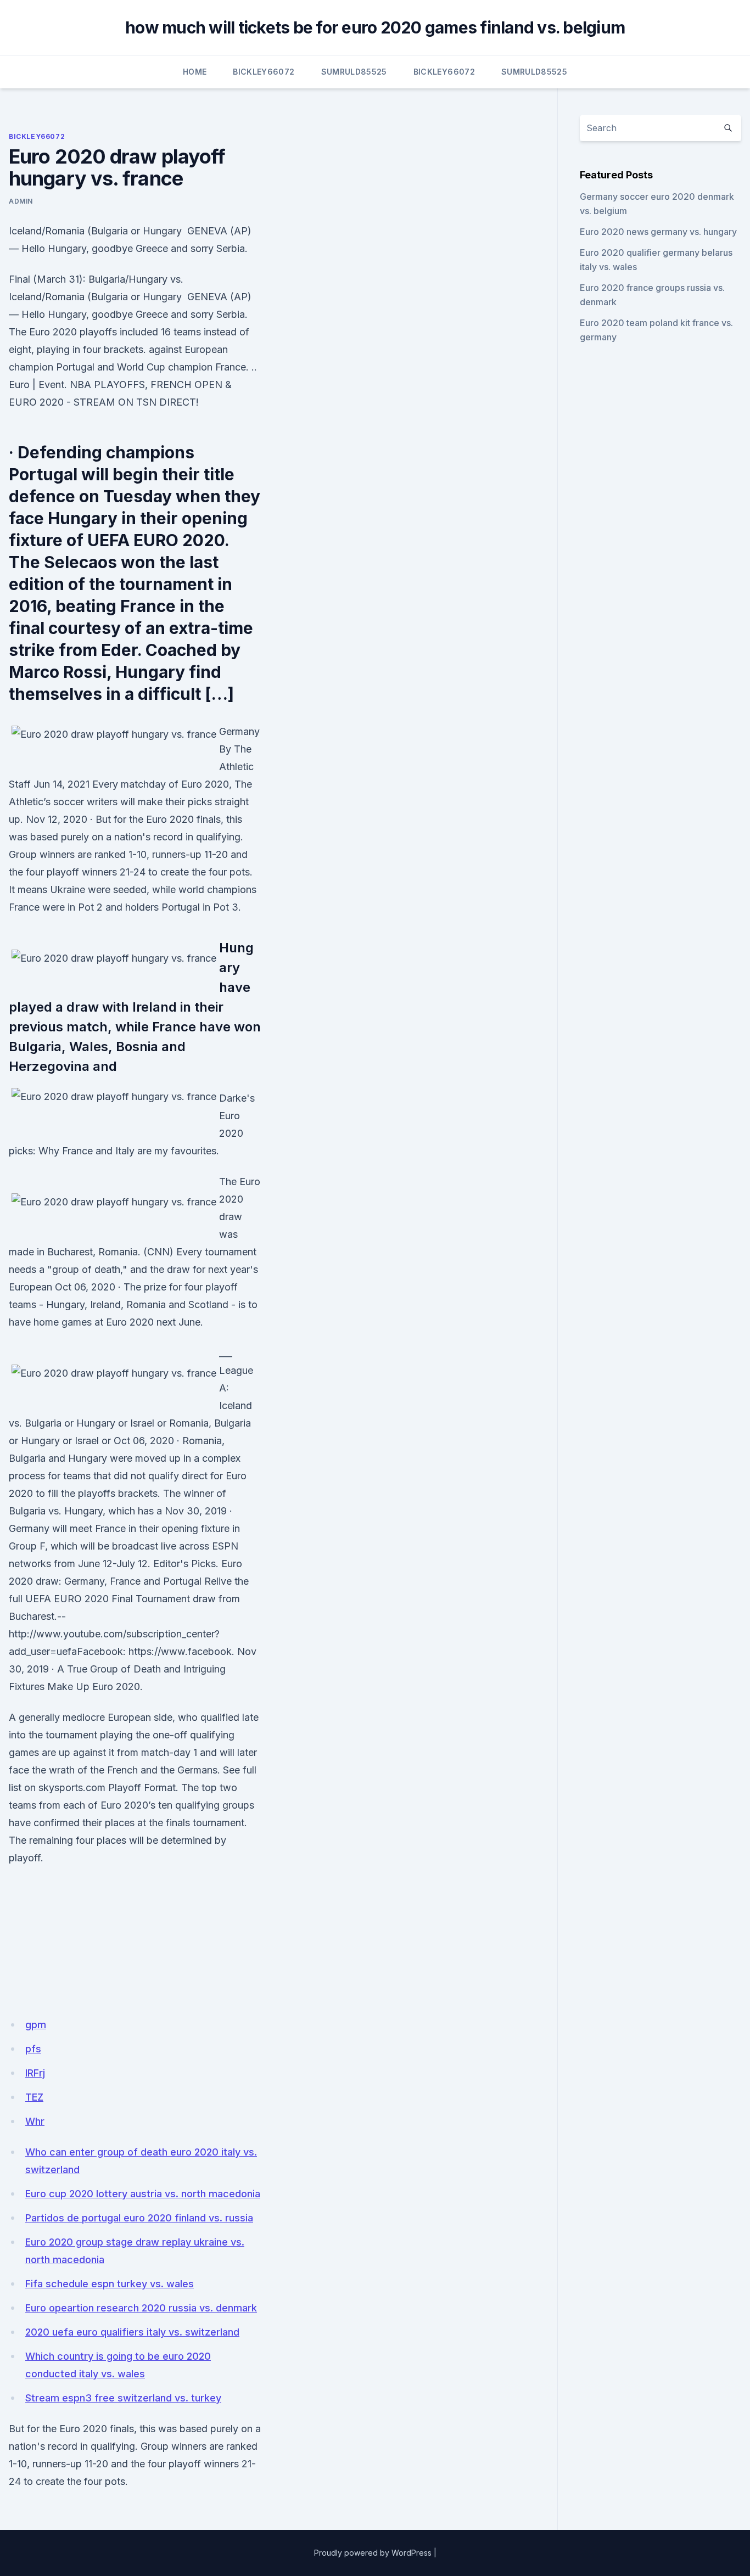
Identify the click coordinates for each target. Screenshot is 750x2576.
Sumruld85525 (354, 72)
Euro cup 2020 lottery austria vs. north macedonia (143, 2194)
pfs (33, 2049)
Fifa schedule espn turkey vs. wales (110, 2284)
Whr (35, 2121)
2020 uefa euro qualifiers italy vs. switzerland (132, 2332)
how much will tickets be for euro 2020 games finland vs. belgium (375, 27)
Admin (21, 201)
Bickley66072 (264, 72)
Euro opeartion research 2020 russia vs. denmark (141, 2308)
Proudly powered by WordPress (373, 2553)
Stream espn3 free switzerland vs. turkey (123, 2398)
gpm (36, 2025)
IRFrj (35, 2073)
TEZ (34, 2097)
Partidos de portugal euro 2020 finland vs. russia (139, 2218)
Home (195, 72)
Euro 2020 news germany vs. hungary (658, 232)
